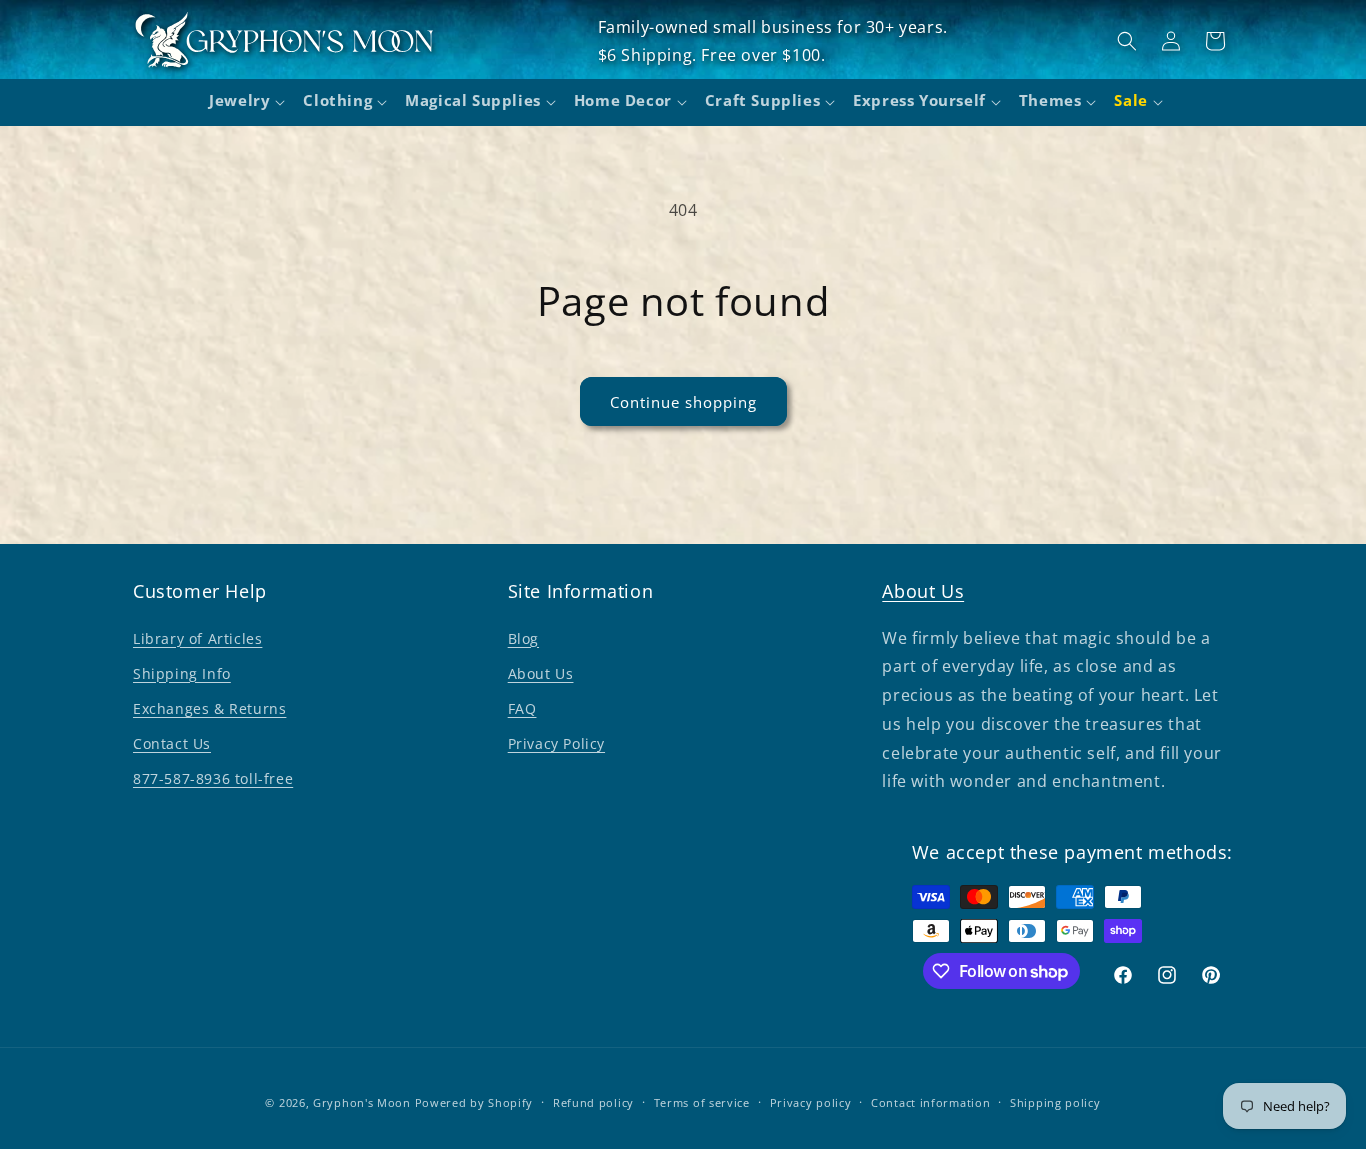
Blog (523, 638)
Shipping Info (182, 673)
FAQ (522, 708)
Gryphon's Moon (362, 1102)
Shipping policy (1055, 1102)
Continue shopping (683, 402)
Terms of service (702, 1102)
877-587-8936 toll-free (213, 778)
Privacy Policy (556, 743)
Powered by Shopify (474, 1102)
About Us (541, 673)
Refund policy (593, 1102)
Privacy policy (811, 1102)
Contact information (930, 1102)
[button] (244, 103)
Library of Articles (197, 638)
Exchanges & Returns (209, 708)
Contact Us (172, 743)
